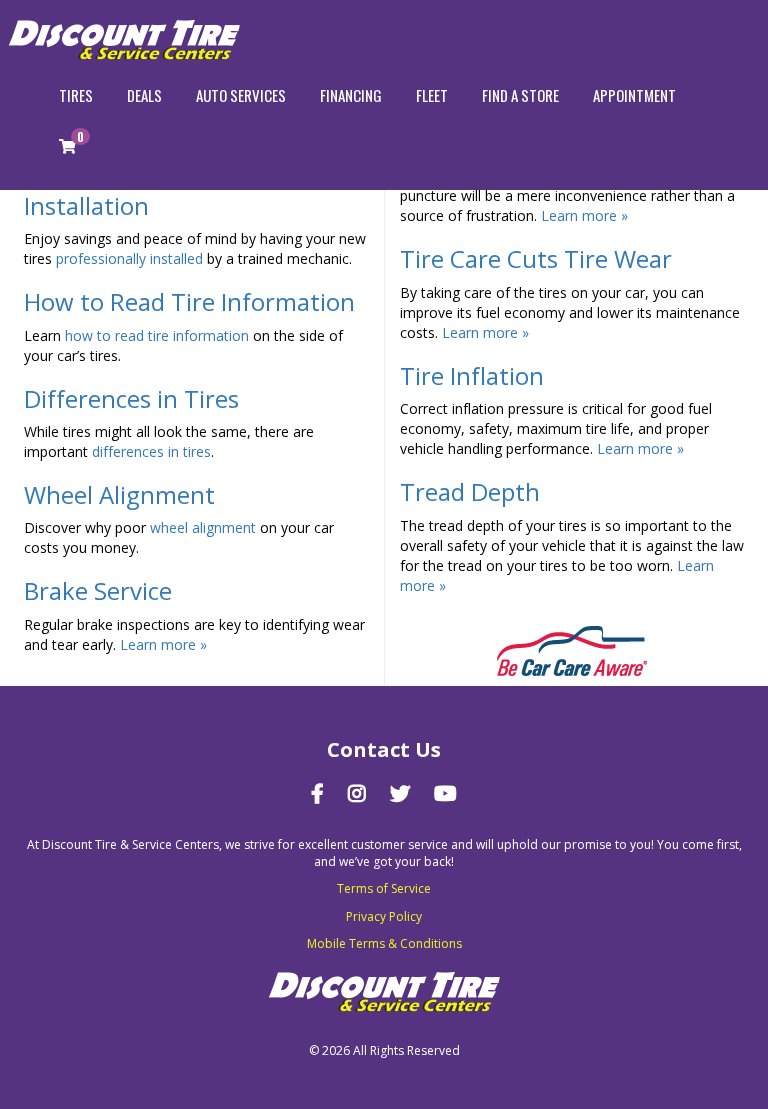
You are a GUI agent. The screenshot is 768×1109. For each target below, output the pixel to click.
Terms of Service (384, 888)
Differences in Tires (131, 398)
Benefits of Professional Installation (155, 191)
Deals (144, 95)
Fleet (432, 95)
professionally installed (131, 258)
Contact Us (384, 749)
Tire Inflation (472, 375)
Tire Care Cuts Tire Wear (536, 258)
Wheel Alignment (119, 494)
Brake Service (98, 590)
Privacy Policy (384, 916)
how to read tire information (157, 335)
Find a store (520, 95)
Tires (76, 95)
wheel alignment (203, 527)
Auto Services (241, 95)
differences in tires (151, 451)
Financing (351, 95)
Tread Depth (470, 491)
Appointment (634, 95)
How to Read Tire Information (189, 301)
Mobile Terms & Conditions (384, 943)
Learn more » (163, 644)
